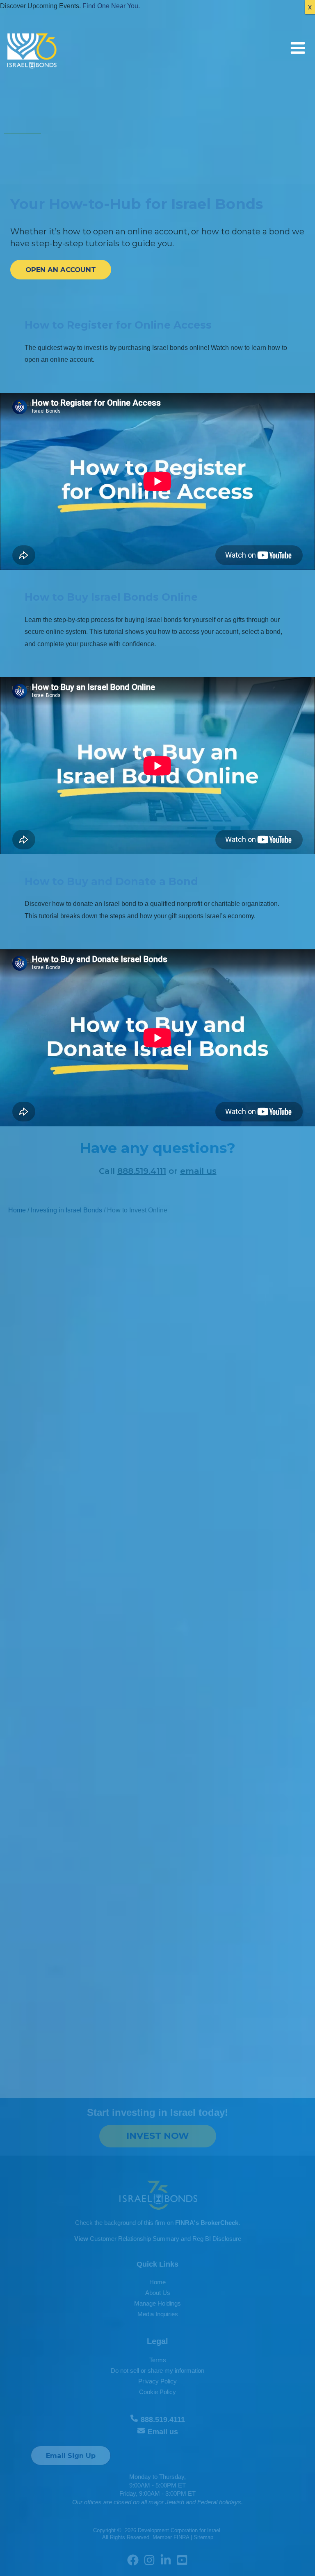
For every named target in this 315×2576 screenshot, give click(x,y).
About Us (158, 2293)
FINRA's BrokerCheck (207, 2223)
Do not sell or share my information (157, 2371)
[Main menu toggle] (298, 48)
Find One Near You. (111, 6)
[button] (61, 270)
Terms (158, 2360)
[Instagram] (149, 2560)
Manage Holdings (157, 2304)
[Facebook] (133, 2560)
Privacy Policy (157, 2381)
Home (17, 1210)
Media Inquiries (158, 2314)
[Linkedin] (166, 2560)
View (81, 2239)
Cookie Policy (157, 2392)
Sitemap (203, 2537)
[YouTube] (182, 2560)
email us (198, 1171)
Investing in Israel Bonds (66, 1210)
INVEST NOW (158, 2136)
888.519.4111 (142, 1171)
